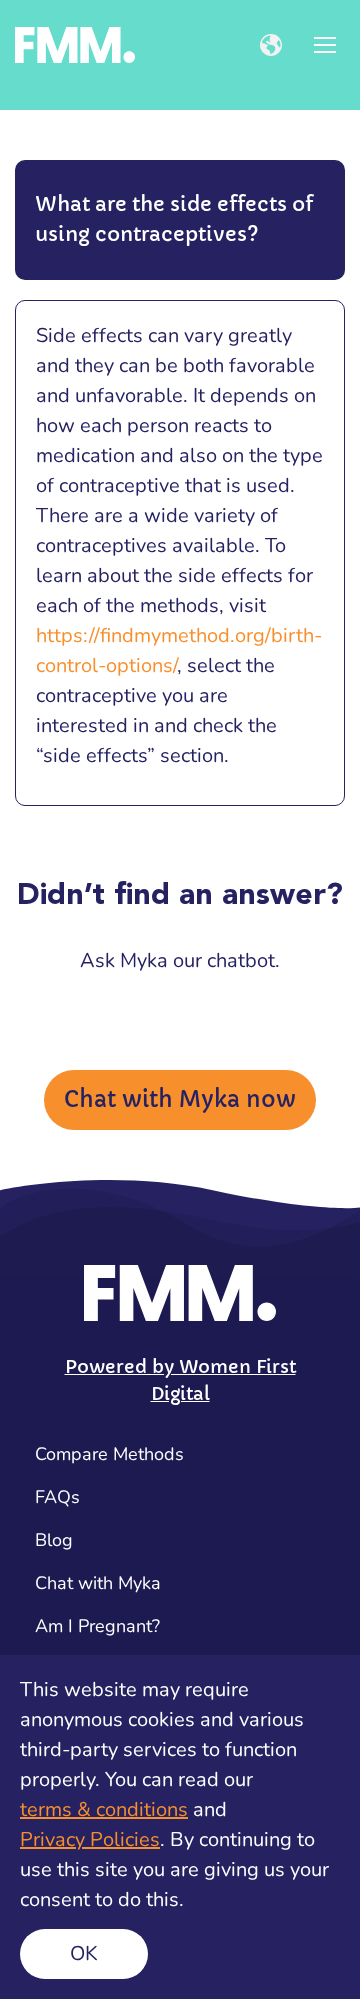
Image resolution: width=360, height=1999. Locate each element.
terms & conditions (104, 1809)
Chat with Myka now (180, 1099)
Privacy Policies (90, 1839)
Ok (84, 1953)
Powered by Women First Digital (180, 1380)
